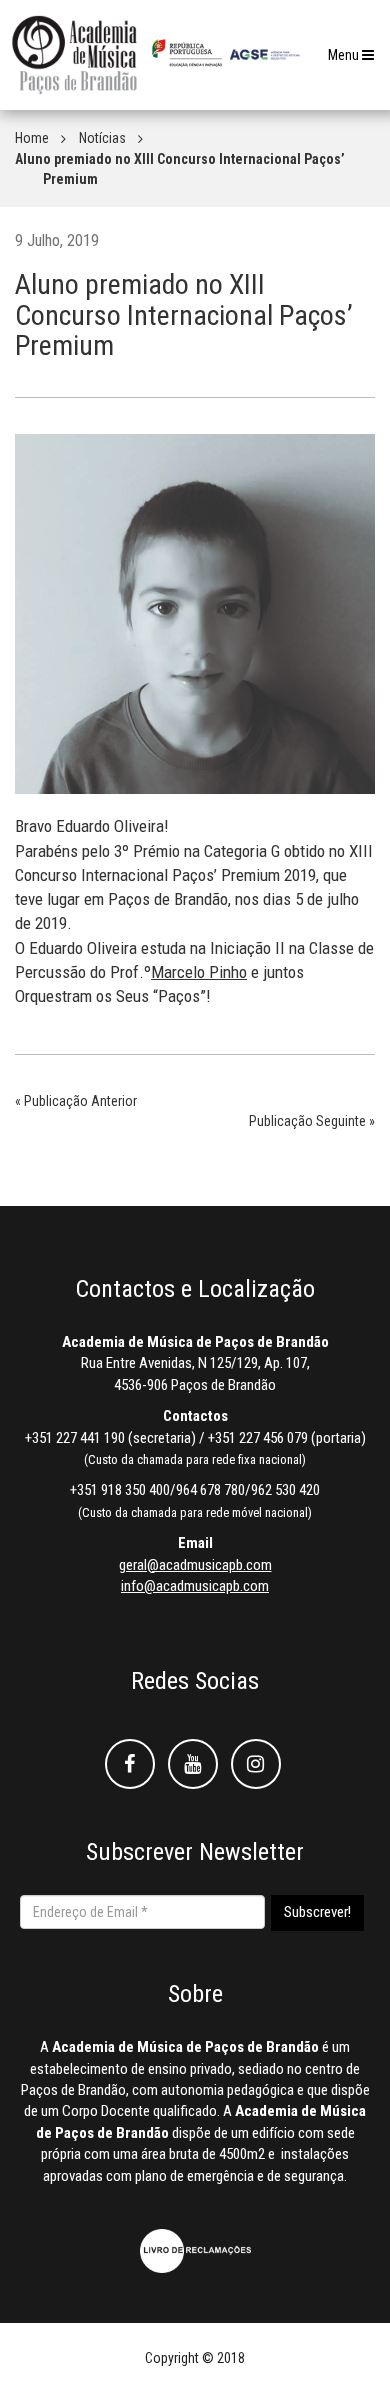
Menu (356, 60)
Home (32, 138)
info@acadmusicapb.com (195, 1586)
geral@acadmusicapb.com (195, 1565)
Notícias (102, 138)
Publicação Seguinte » (312, 1121)
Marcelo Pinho (199, 972)
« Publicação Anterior (76, 1101)
